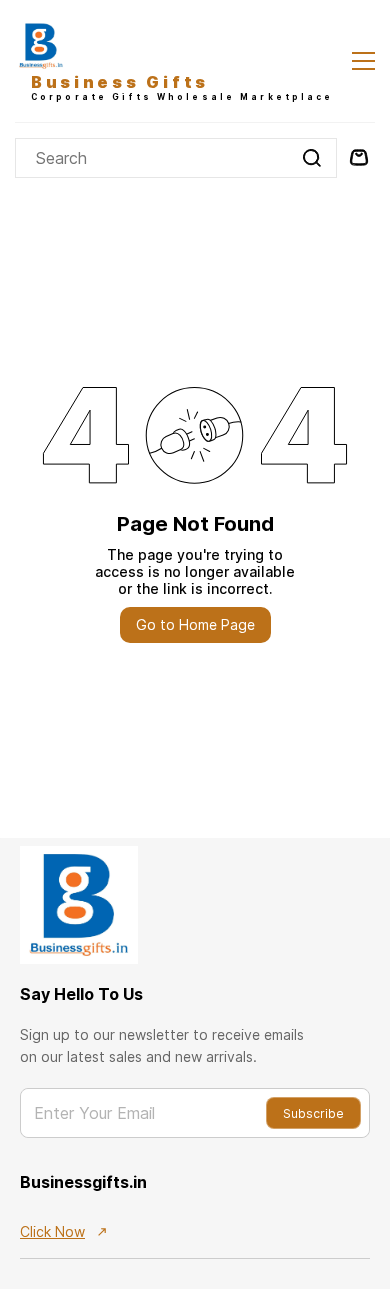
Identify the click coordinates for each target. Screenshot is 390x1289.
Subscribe (313, 1113)
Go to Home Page (195, 624)
